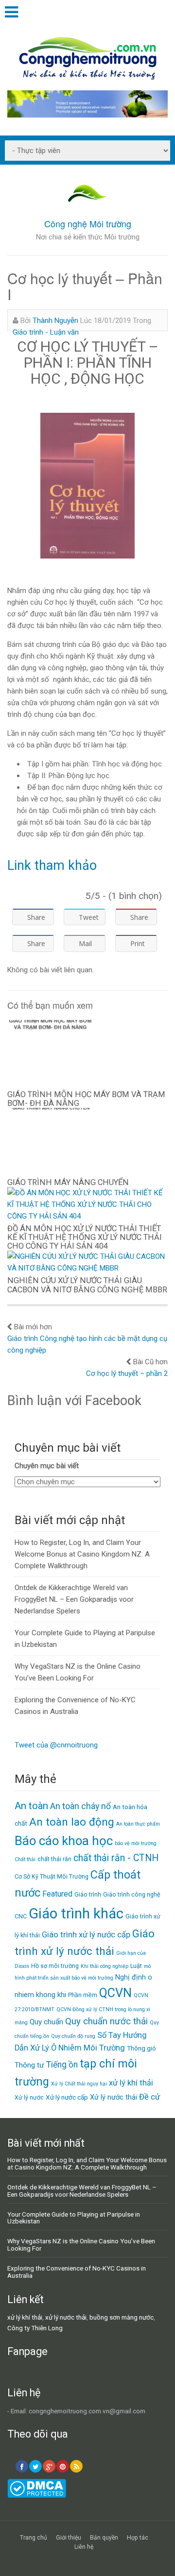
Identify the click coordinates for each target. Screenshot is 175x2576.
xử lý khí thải (131, 2083)
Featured (57, 1894)
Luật (136, 1966)
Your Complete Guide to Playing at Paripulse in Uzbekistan (74, 2218)
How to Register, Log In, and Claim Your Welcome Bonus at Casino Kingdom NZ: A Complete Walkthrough (82, 1554)
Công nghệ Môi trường (88, 223)
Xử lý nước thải (114, 2097)
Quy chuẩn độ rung (73, 2036)
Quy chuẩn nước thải (106, 2021)
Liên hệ (84, 2547)
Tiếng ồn (62, 2065)
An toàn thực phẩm (138, 1824)
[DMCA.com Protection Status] (37, 2495)
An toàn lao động (72, 1822)
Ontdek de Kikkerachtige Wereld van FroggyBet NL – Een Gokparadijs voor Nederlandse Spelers (74, 1599)
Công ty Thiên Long (35, 2328)
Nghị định (131, 1977)
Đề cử (149, 2097)
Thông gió (141, 2048)
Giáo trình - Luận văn (46, 332)
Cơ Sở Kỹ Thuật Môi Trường (52, 1876)
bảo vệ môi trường (136, 1843)
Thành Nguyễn (55, 321)
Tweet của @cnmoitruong (56, 1745)
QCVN (115, 1993)
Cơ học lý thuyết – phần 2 (127, 1373)
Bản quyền (104, 2538)
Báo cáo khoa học (64, 1841)
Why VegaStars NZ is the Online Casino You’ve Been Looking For (81, 2245)
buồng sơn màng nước (122, 2317)
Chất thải (25, 1859)
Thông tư (29, 2065)
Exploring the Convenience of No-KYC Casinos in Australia (77, 2272)
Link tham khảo (52, 865)
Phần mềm (83, 1995)
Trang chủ (34, 2538)
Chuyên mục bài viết (47, 1466)
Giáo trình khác (76, 1914)
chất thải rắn (54, 1859)
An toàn (31, 1806)
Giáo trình (88, 1894)
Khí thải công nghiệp (105, 1966)
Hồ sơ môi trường (55, 1966)
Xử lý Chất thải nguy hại (79, 2084)
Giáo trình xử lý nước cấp (86, 1935)
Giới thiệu (69, 2538)
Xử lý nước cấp (67, 2097)
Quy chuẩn (46, 2022)
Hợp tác (138, 2538)
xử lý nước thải (66, 2317)
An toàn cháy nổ (80, 1806)
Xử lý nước (29, 2097)
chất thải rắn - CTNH (116, 1858)
